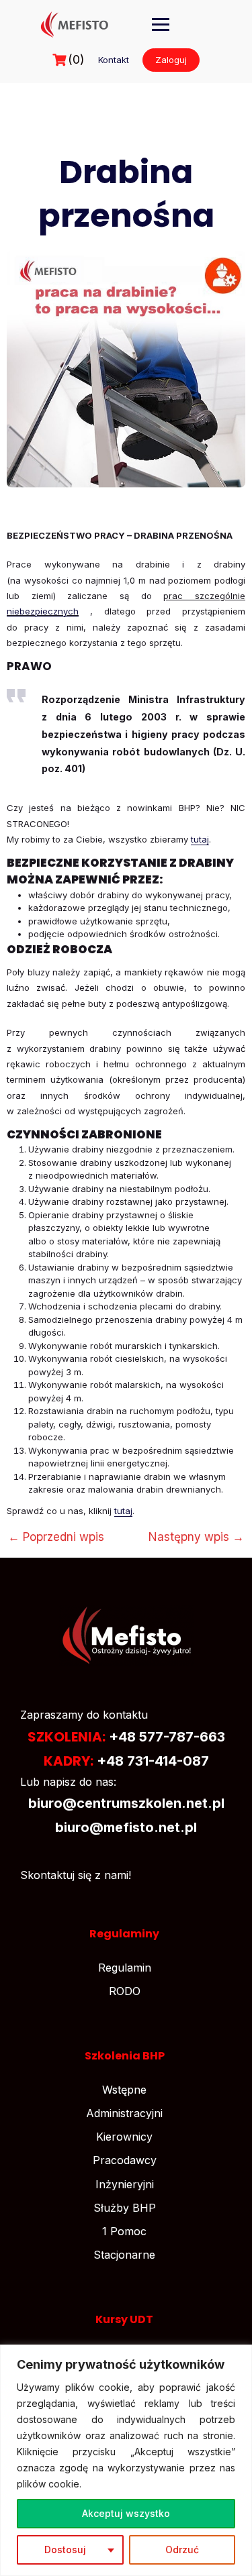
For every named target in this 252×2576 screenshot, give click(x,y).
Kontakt (114, 60)
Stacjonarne (124, 2255)
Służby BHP (125, 2208)
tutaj (200, 839)
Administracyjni (124, 2113)
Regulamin (125, 1968)
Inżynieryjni (125, 2184)
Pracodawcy (125, 2160)
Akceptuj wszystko (126, 2513)
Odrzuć (182, 2550)
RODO (125, 1991)
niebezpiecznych (43, 611)
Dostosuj (65, 2550)
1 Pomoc (124, 2231)
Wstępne (124, 2090)
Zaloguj (171, 60)
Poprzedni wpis (56, 1537)
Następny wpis (196, 1537)
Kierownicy (124, 2137)
